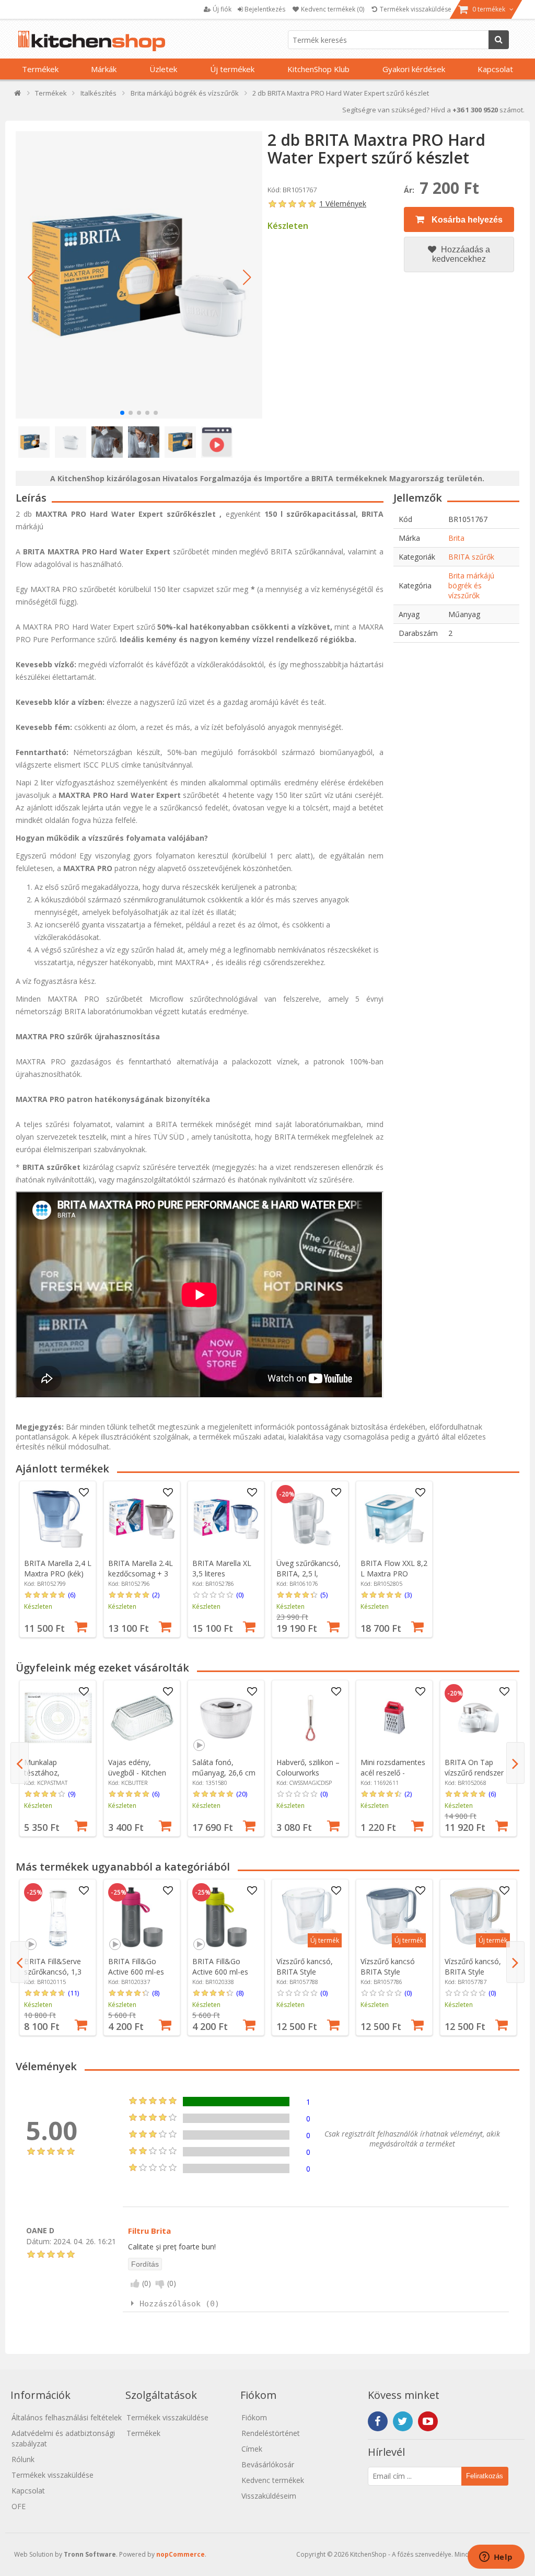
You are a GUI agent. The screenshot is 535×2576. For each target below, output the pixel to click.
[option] (58, 1559)
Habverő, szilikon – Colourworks (308, 1767)
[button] (31, 277)
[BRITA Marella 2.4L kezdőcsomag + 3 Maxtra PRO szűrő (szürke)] (142, 1519)
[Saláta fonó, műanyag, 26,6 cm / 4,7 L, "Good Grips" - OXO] (226, 1718)
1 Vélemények (343, 204)
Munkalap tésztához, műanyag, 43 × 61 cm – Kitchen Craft (55, 1778)
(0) (240, 1595)
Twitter (403, 2421)
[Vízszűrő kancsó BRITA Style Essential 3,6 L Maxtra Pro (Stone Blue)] (394, 1917)
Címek (252, 2449)
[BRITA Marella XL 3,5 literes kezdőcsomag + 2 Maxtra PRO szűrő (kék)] (226, 1519)
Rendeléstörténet (271, 2433)
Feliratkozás (485, 2476)
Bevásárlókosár (268, 2464)
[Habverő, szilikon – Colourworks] (310, 1718)
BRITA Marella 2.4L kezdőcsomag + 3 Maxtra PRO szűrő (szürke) (141, 1579)
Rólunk (23, 2459)
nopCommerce (181, 2554)
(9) (72, 1794)
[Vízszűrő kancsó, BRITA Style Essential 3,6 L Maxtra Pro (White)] (310, 1917)
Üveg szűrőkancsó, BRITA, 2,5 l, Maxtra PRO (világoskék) (309, 1579)
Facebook (378, 2421)
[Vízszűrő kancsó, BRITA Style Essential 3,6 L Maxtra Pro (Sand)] (479, 1917)
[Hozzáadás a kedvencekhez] (84, 1493)
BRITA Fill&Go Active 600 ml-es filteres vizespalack (140, 1972)
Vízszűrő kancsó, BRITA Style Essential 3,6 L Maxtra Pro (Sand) (475, 1977)
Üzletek (163, 69)
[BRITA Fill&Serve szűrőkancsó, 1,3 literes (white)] (58, 1917)
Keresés (499, 40)
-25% (34, 1893)
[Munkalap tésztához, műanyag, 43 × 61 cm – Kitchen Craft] (58, 1718)
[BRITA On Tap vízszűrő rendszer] (479, 1718)
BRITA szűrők (471, 557)
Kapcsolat (495, 69)
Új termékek (232, 69)
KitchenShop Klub (318, 69)
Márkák (104, 69)
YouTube (428, 2421)
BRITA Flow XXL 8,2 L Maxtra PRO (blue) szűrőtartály (394, 1574)
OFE (19, 2506)
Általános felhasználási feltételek (67, 2417)
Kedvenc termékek (273, 2480)
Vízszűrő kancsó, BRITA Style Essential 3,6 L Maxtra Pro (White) (309, 1977)
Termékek (40, 69)
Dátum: (39, 2241)
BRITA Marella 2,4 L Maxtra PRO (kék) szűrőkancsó (58, 1574)
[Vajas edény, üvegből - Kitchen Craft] (142, 1718)
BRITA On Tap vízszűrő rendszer (474, 1767)
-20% (287, 1494)
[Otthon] (18, 95)
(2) (156, 1595)
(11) (73, 1993)
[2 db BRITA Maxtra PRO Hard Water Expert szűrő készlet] (139, 275)
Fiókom (254, 2417)
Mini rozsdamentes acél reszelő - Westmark (393, 1773)
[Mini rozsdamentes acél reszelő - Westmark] (394, 1718)
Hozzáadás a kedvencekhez (461, 254)
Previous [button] (20, 1763)
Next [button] (515, 1763)
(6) (72, 1595)
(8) (156, 1993)
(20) (242, 1794)
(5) (324, 1595)
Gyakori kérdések (414, 69)
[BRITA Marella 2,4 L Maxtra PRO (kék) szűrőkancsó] (58, 1519)
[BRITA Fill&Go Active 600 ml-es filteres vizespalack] (142, 1917)
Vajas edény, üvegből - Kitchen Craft (137, 1773)
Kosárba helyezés (466, 220)
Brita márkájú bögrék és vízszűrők (471, 585)
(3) (408, 1595)
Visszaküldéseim (269, 2496)
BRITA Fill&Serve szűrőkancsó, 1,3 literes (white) (53, 1972)
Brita (456, 538)
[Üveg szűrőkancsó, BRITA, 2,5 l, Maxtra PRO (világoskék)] (310, 1519)
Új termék (325, 1940)
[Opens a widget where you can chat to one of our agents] (496, 2558)
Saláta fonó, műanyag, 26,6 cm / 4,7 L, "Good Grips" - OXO (224, 1778)
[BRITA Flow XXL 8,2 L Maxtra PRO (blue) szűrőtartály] (394, 1519)
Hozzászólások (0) (179, 2304)
